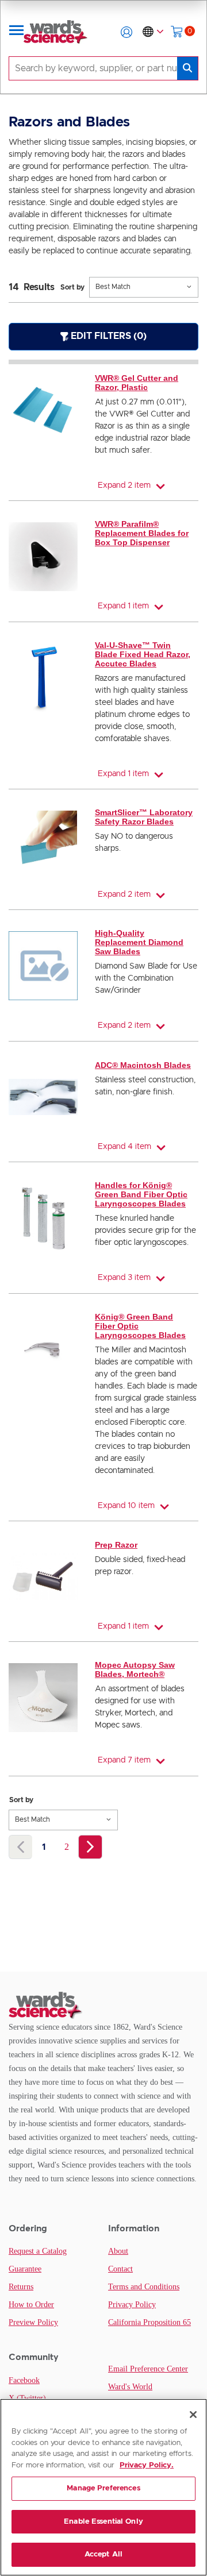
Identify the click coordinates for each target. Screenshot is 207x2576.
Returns (21, 2287)
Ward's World (130, 2387)
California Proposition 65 (149, 2322)
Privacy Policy (132, 2305)
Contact (120, 2269)
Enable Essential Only (103, 2522)
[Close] (193, 2415)
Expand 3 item (124, 1278)
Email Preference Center (148, 2369)
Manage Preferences (103, 2488)
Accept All (103, 2554)
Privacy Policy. (147, 2465)
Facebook (24, 2380)
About (118, 2251)
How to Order (31, 2305)
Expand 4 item (124, 1147)
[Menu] (17, 32)
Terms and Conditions (144, 2287)
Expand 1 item (123, 606)
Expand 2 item (124, 485)
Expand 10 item (126, 1506)
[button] (126, 32)
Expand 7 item (124, 1760)
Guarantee (25, 2269)
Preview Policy (33, 2322)
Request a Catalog (38, 2251)
